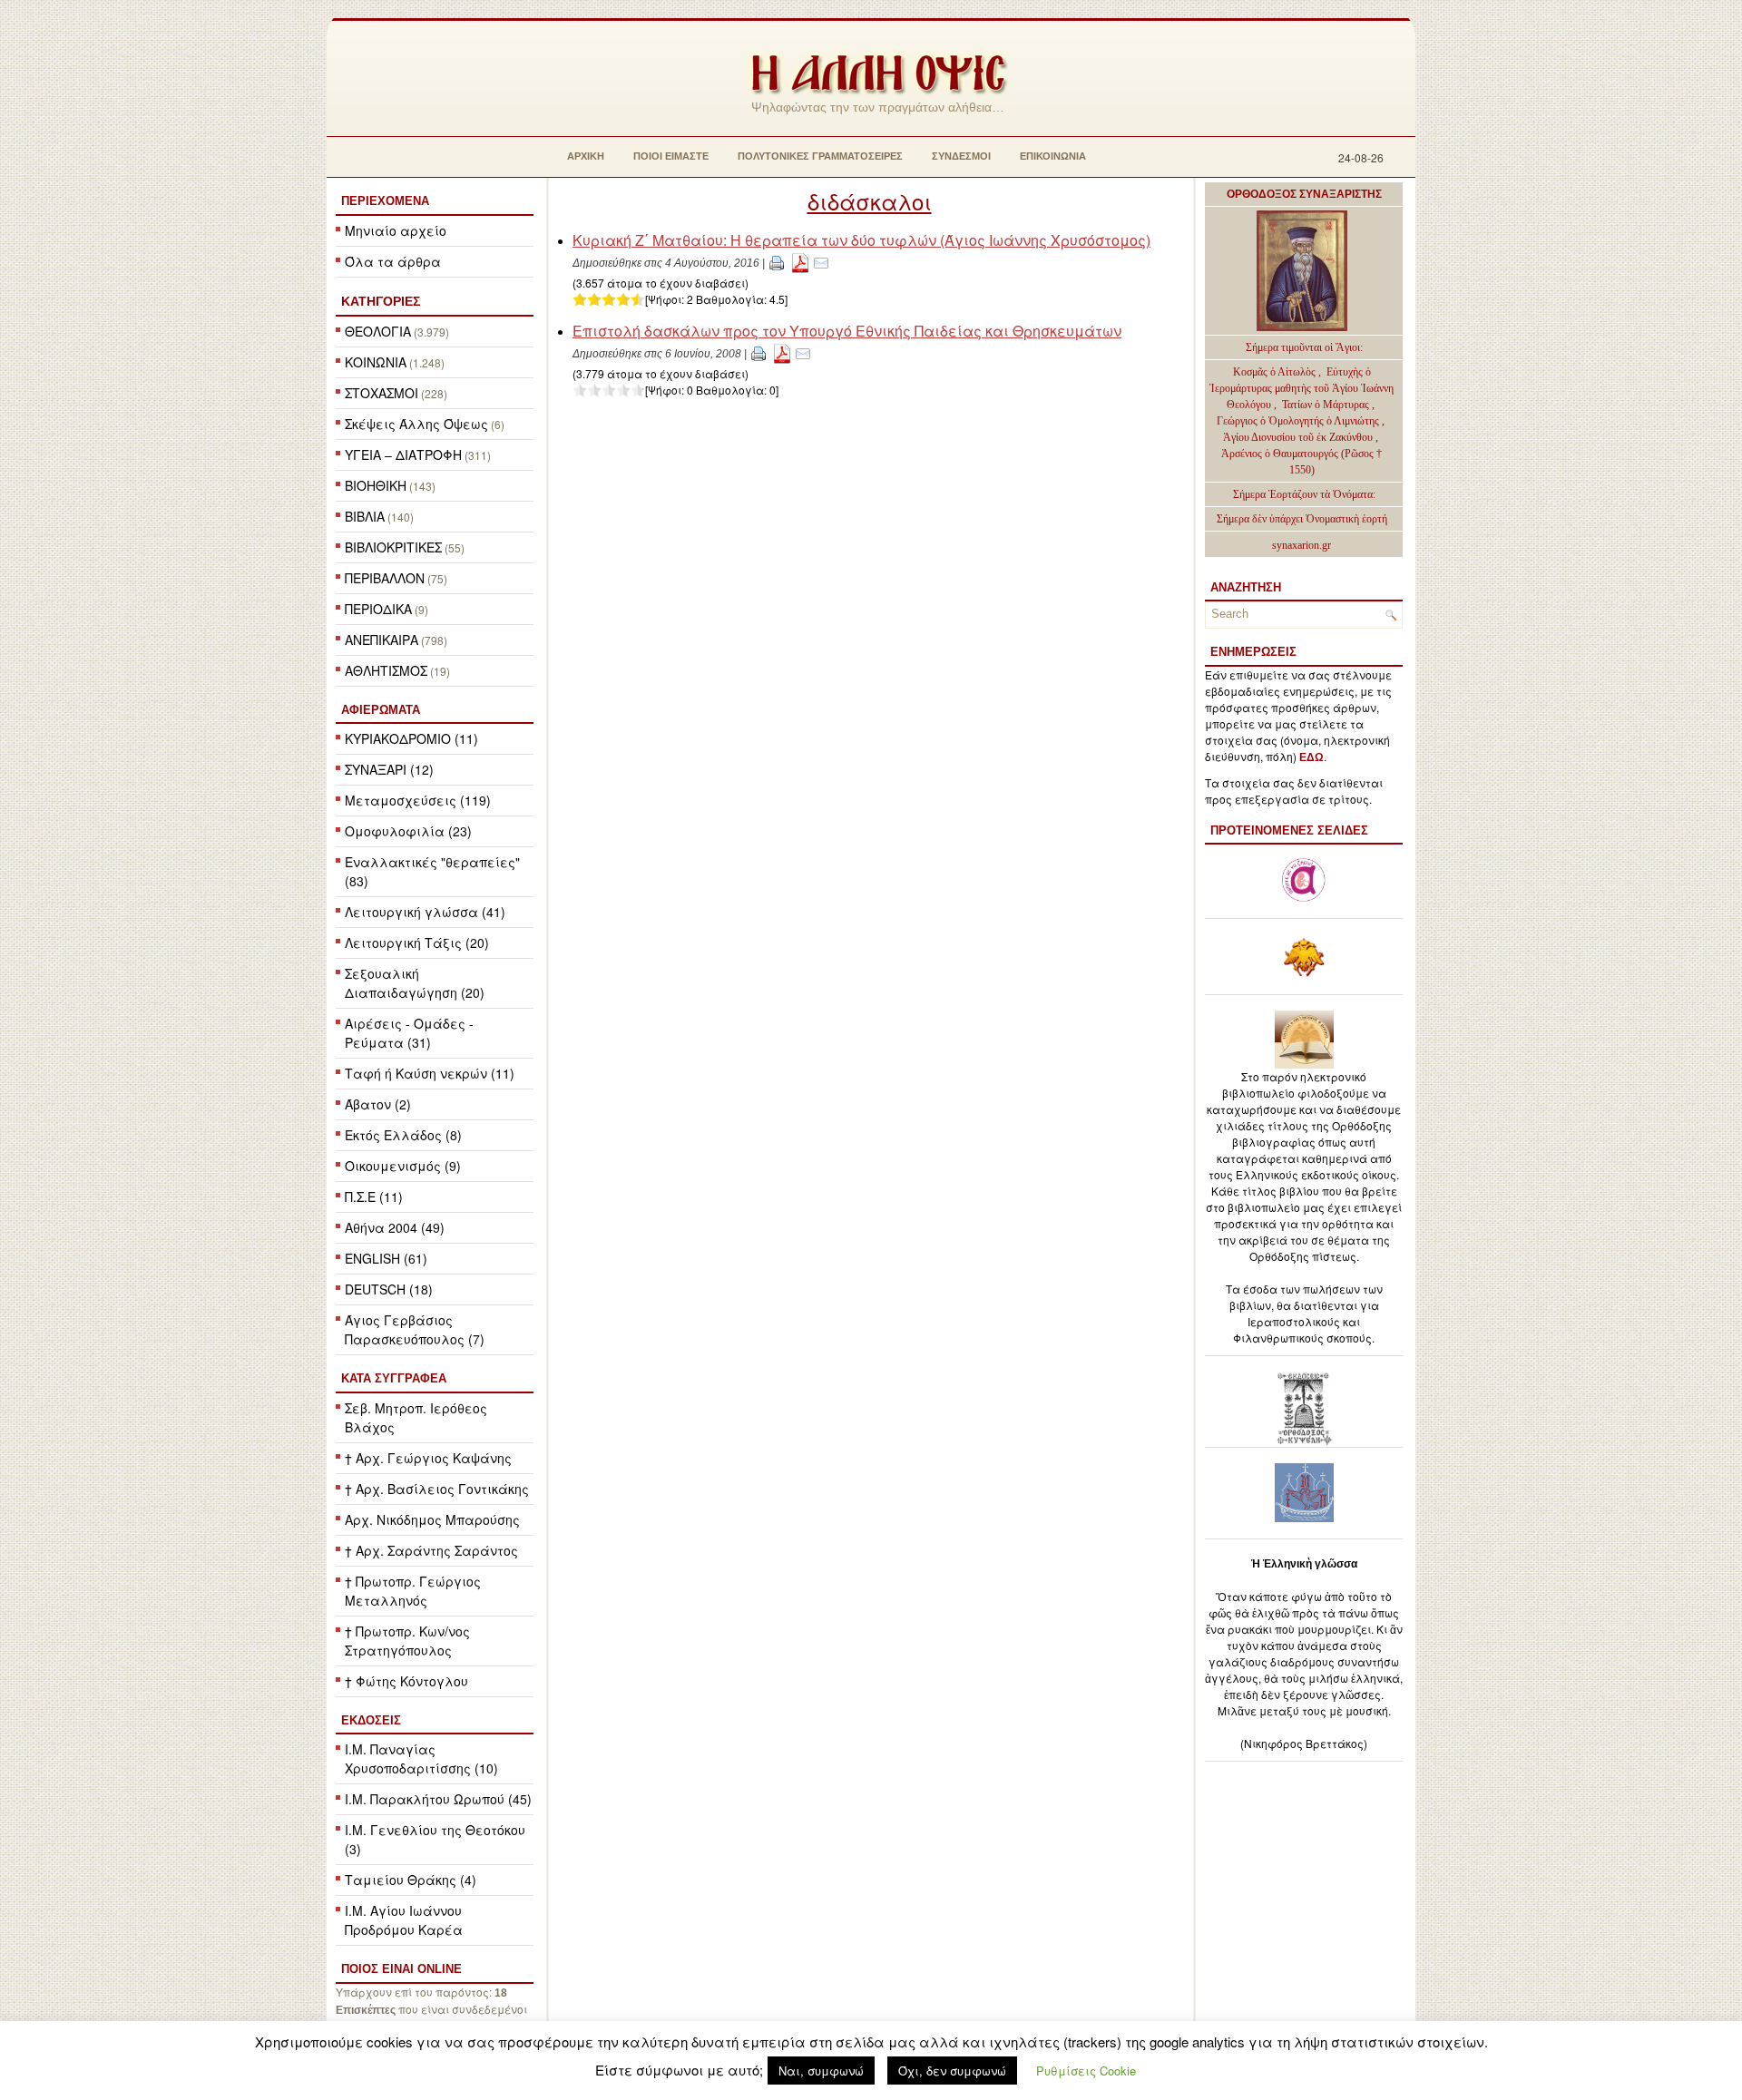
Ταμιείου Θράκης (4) (411, 1880)
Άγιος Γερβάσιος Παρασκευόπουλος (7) (415, 1329)
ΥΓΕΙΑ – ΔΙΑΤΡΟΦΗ (403, 454)
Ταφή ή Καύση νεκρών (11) (430, 1073)
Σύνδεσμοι (961, 156)
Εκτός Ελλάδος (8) (403, 1135)
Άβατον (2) (378, 1104)
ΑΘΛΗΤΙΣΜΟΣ (386, 670)
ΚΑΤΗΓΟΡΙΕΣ (381, 301)
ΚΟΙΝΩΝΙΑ (376, 362)
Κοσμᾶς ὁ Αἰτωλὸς (1274, 372)
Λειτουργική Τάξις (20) (417, 943)
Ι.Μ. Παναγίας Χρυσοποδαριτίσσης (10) (421, 1758)
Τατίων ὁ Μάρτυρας (1327, 405)
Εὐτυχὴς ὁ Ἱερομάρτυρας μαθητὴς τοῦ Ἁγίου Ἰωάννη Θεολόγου (1302, 388)
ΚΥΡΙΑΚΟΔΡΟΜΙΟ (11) (411, 738)
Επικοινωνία (1053, 156)
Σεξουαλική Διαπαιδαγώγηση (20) (415, 983)
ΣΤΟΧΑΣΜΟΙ (382, 393)
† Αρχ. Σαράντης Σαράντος (431, 1550)
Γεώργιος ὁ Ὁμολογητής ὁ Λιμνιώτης (1298, 421)
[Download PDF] (800, 262)
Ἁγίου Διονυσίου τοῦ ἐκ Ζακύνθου (1299, 437)
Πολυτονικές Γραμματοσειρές (820, 156)
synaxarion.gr (1302, 545)
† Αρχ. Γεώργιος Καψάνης (428, 1458)
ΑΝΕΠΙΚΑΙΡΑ (382, 640)
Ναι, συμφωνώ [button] (821, 2071)
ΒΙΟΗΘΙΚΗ (376, 485)
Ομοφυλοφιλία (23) (408, 831)
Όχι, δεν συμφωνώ (952, 2071)
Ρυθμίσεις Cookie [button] (1086, 2071)
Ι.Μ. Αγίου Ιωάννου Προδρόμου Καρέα (404, 1920)
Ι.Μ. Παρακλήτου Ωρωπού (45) (438, 1799)
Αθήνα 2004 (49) (395, 1227)
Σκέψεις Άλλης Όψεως (416, 424)
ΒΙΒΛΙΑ (365, 516)
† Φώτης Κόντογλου (406, 1681)
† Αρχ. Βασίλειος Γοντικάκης (437, 1489)
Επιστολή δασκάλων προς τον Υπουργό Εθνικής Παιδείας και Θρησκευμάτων (847, 331)
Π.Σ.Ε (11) (374, 1197)
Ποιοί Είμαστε (671, 156)
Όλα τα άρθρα (393, 261)
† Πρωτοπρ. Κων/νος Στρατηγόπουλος (407, 1641)
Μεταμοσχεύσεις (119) (418, 800)
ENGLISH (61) (386, 1258)
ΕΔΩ (1311, 757)
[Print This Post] (777, 262)
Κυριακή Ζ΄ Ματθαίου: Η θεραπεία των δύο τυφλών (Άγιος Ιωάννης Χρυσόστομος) (861, 240)
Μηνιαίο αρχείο (396, 230)
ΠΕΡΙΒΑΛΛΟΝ (385, 578)
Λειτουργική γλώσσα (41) (425, 912)
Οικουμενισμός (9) (403, 1166)
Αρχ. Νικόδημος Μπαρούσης (432, 1519)
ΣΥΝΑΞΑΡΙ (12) (389, 769)
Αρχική (586, 156)
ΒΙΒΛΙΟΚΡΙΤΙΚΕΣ (393, 547)
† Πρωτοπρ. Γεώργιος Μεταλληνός (413, 1591)
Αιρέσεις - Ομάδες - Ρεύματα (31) (409, 1033)
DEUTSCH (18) (389, 1289)
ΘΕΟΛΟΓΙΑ (378, 331)
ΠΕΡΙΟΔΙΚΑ (378, 609)
